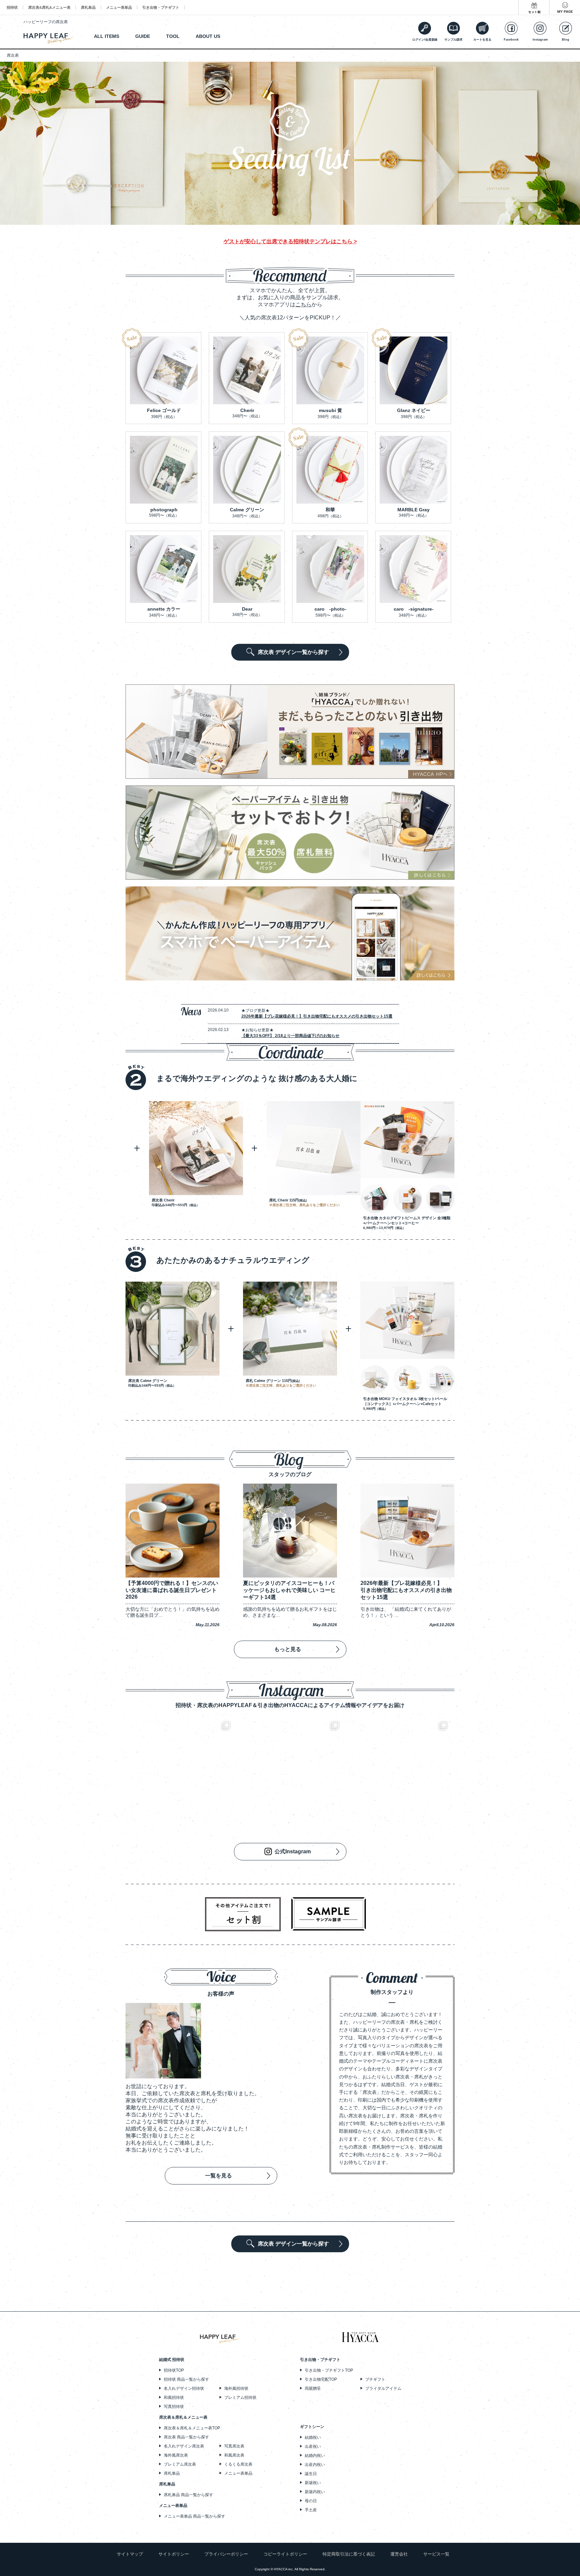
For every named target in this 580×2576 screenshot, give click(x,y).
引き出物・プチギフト (161, 7)
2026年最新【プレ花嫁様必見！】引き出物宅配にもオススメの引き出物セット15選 (317, 1016)
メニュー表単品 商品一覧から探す (195, 2516)
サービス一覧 (436, 2554)
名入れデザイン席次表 (184, 2446)
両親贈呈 (313, 2388)
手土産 (311, 2510)
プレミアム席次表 (180, 2464)
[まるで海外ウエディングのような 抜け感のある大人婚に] (241, 1088)
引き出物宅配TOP (321, 2379)
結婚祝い (313, 2437)
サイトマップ (130, 2554)
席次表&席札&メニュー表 (49, 7)
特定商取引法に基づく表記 (349, 2554)
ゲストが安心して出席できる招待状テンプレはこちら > (290, 241)
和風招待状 (174, 2398)
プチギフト (375, 2379)
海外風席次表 (176, 2455)
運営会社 (399, 2554)
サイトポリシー (174, 2554)
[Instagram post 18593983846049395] (290, 1770)
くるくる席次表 (238, 2464)
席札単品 (88, 7)
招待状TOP (174, 2370)
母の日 (311, 2501)
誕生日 (311, 2474)
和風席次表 (234, 2455)
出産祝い (313, 2446)
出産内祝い (315, 2465)
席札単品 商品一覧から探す (188, 2495)
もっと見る (288, 1649)
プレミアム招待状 (240, 2398)
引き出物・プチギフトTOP (329, 2370)
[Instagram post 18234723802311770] (399, 1770)
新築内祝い (315, 2492)
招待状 (12, 7)
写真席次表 (234, 2446)
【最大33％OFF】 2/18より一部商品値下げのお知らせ (290, 1036)
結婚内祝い (315, 2456)
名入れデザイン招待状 (184, 2388)
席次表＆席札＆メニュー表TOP (192, 2428)
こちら (303, 304)
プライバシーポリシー (226, 2554)
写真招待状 (174, 2407)
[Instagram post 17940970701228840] (181, 1770)
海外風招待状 (236, 2388)
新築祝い (313, 2483)
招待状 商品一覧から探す (186, 2379)
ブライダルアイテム (383, 2388)
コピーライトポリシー (285, 2554)
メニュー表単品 (119, 7)
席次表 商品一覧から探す (186, 2437)
